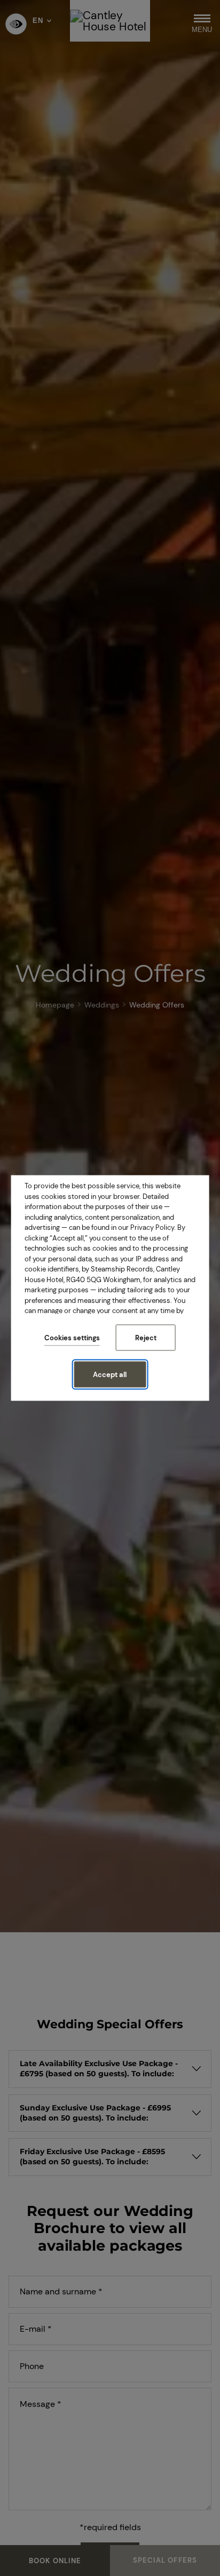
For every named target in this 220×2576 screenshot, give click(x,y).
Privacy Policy (152, 1227)
